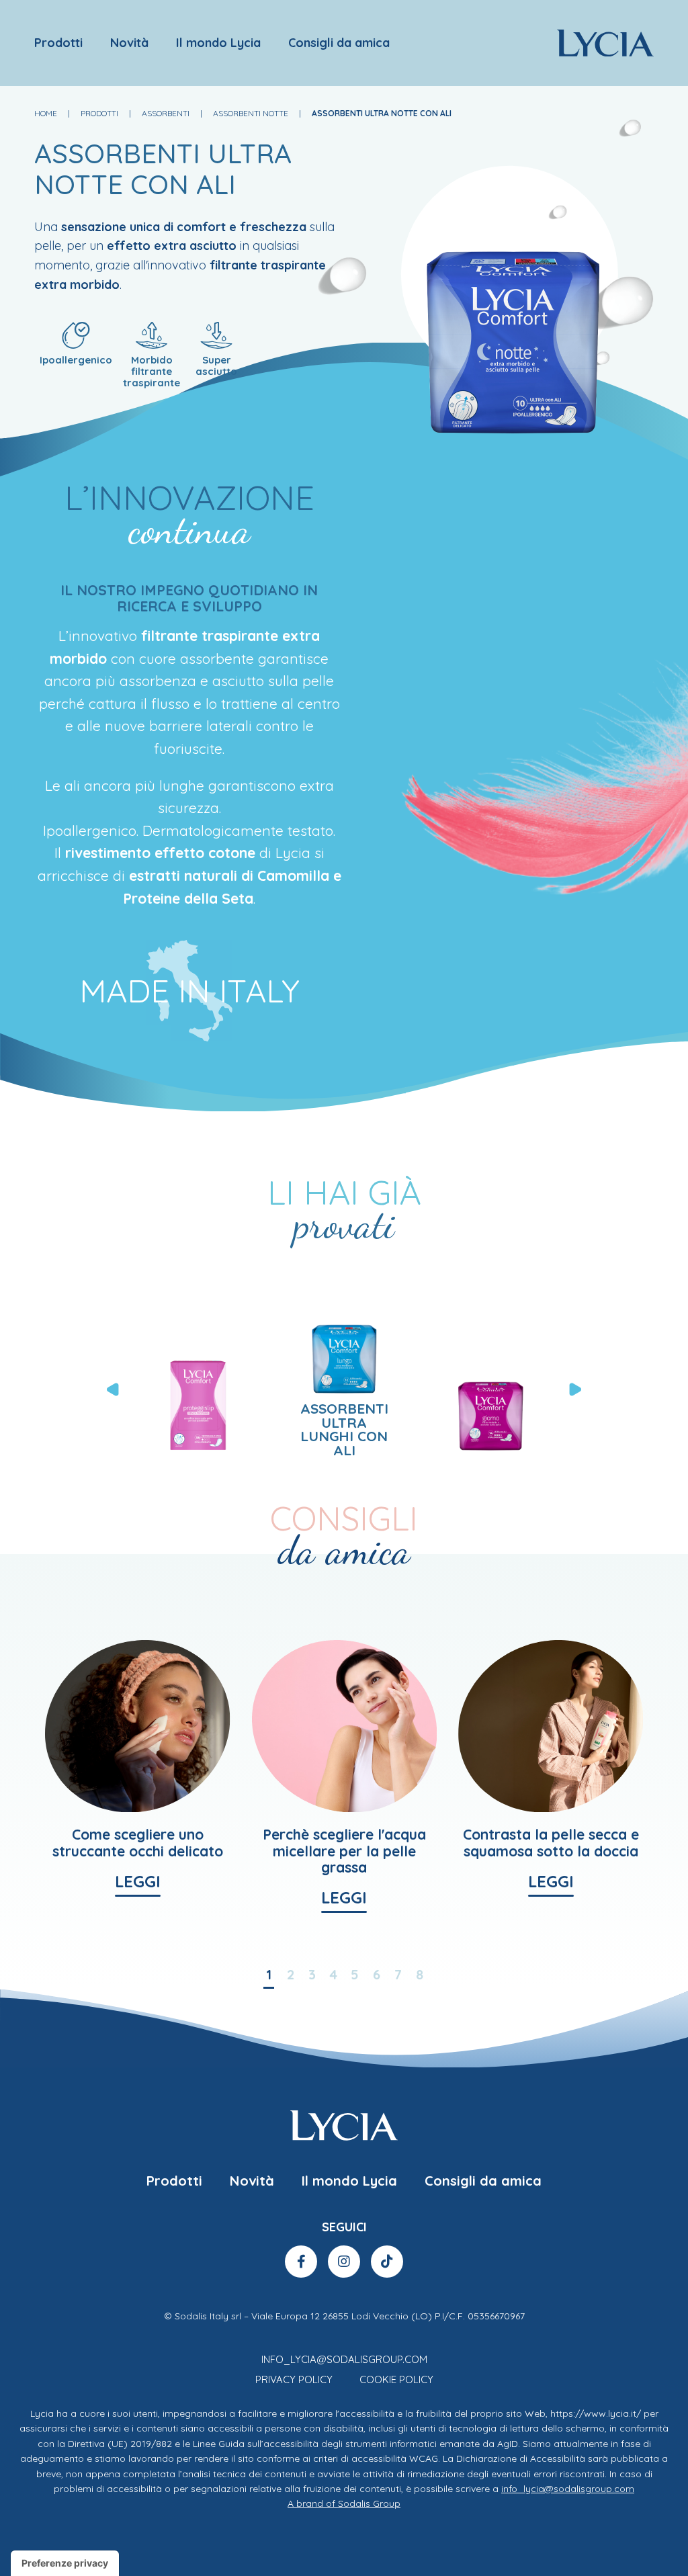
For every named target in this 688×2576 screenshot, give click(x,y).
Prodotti (58, 43)
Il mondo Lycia (218, 43)
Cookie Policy (396, 2379)
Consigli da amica (339, 43)
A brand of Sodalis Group (344, 2503)
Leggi (138, 1882)
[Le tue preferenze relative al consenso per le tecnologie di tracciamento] (65, 2563)
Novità (129, 43)
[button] (576, 1389)
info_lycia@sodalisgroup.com (344, 2359)
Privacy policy (294, 2379)
